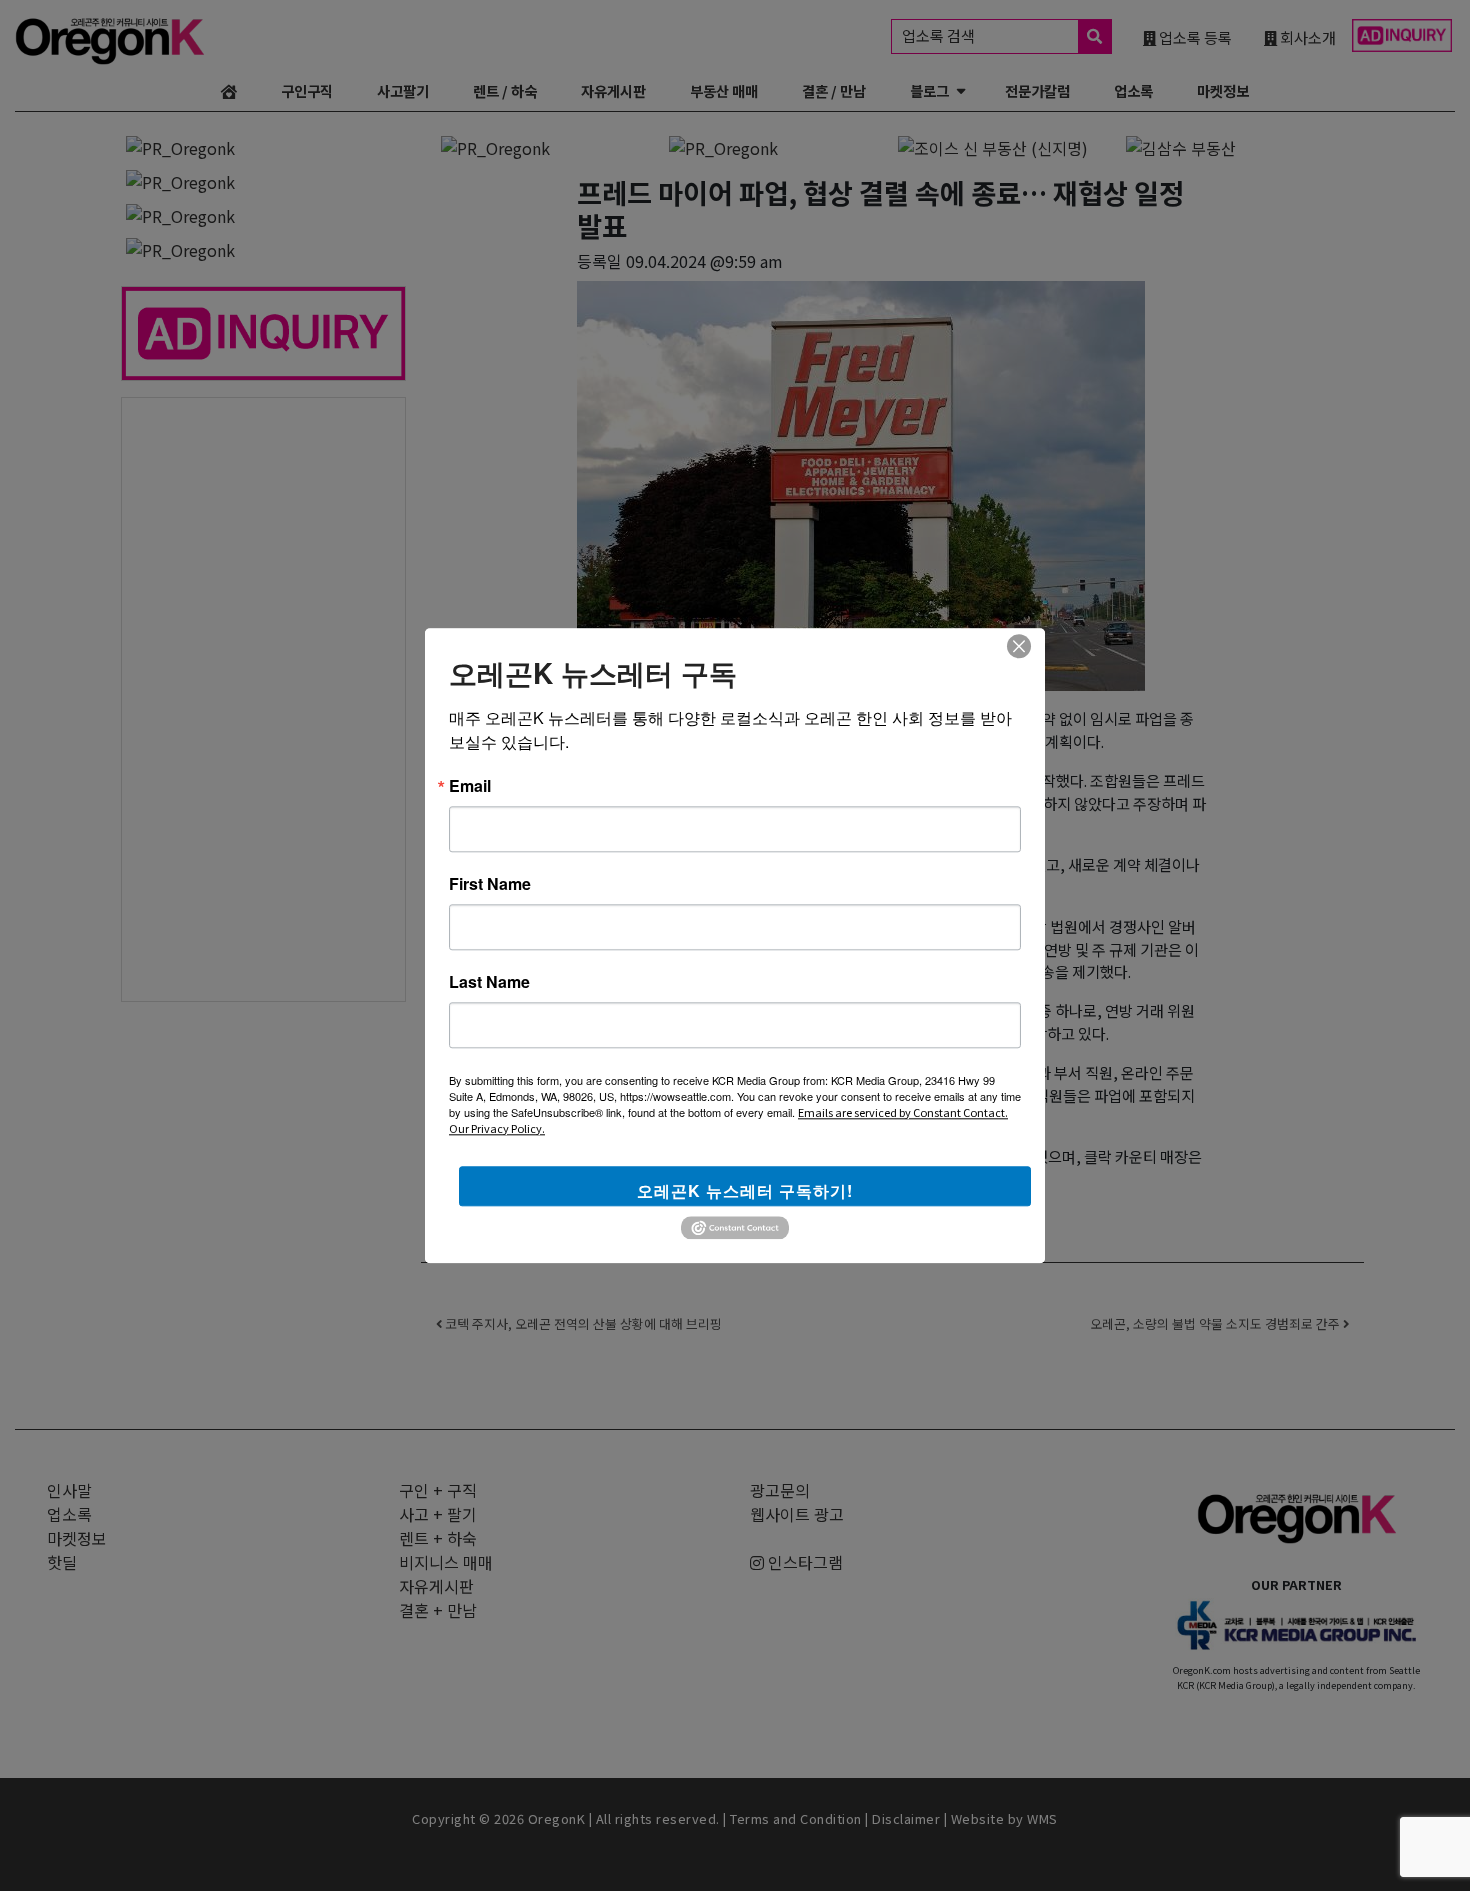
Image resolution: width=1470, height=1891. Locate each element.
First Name (490, 884)
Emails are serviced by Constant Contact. (903, 1112)
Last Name (489, 982)
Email (470, 786)
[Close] (1019, 646)
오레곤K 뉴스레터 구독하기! (745, 1190)
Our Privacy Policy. (497, 1128)
